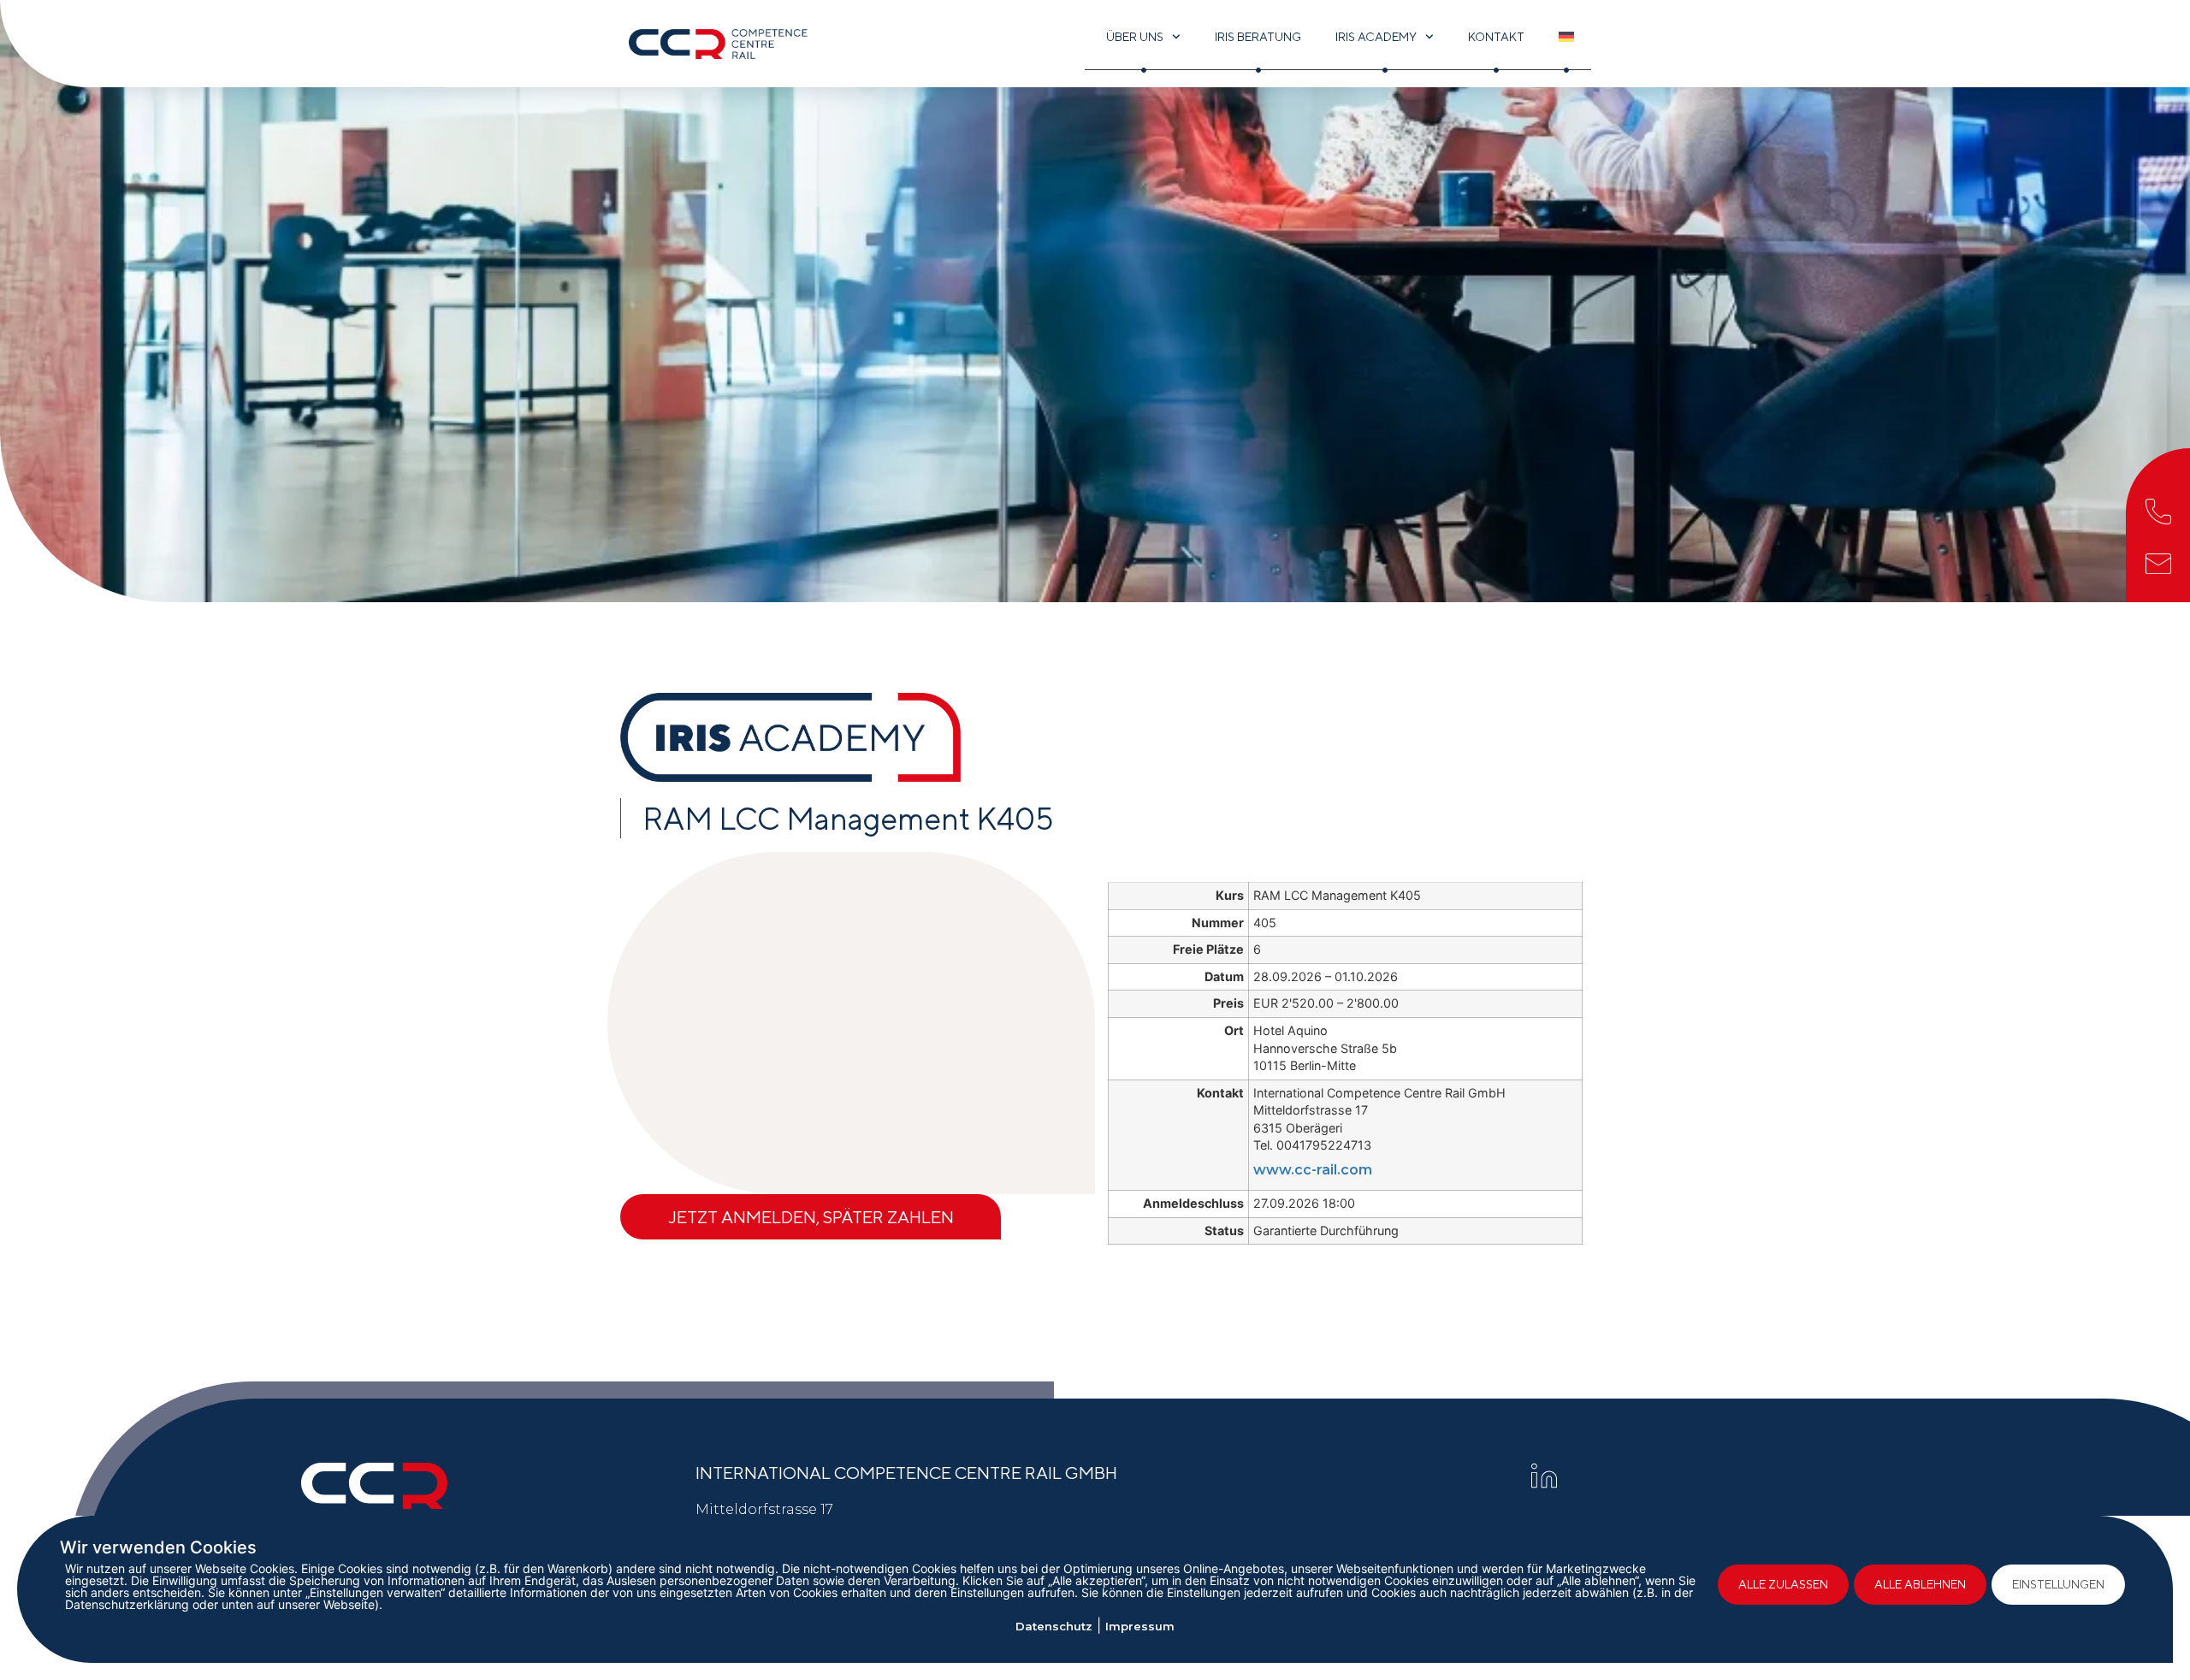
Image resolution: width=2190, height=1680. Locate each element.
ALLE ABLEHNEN (1920, 1584)
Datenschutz (1054, 1626)
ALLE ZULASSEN (1783, 1584)
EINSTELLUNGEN (2058, 1584)
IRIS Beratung (1258, 37)
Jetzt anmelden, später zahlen (811, 1217)
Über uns (1135, 37)
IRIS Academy (1376, 37)
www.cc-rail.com (1313, 1170)
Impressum (1140, 1626)
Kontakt (1496, 37)
